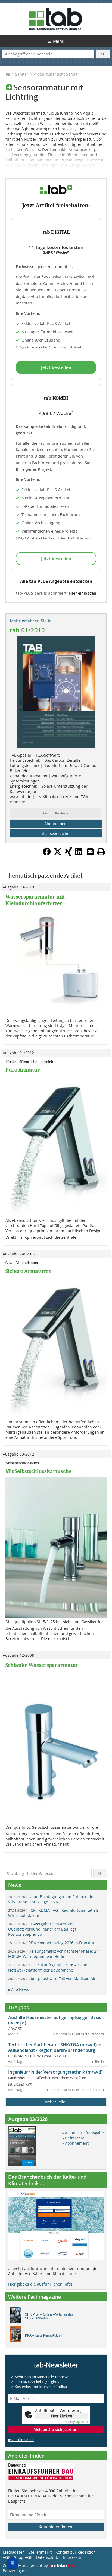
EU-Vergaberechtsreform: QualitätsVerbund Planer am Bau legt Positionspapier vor (42, 1929)
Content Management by (26, 2565)
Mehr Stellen (56, 2102)
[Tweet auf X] (58, 854)
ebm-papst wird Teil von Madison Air (52, 1978)
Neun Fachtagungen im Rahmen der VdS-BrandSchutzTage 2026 (52, 1899)
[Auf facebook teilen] (47, 854)
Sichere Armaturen (29, 1271)
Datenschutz (48, 2557)
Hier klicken (62, 2416)
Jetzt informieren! (21, 2440)
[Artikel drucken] (101, 852)
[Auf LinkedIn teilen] (79, 854)
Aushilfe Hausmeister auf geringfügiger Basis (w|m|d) (55, 2020)
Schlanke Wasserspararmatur (42, 1665)
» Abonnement (75, 2143)
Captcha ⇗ (76, 2422)
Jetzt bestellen (56, 367)
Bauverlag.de (15, 2571)
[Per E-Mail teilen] (90, 852)
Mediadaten (14, 2552)
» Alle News (19, 1989)
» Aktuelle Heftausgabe (83, 2133)
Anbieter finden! (58, 2527)
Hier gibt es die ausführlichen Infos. (41, 2284)
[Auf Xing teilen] (69, 854)
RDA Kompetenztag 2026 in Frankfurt (52, 1943)
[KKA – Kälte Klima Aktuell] (17, 2335)
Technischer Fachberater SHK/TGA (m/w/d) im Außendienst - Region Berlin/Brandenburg (55, 2047)
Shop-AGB (23, 2557)
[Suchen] (103, 54)
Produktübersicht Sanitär (56, 74)
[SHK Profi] (17, 2316)
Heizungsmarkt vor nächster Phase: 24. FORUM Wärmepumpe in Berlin (54, 1954)
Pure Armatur (23, 1070)
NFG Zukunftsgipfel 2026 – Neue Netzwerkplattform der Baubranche (48, 1967)
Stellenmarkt (40, 2552)
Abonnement (56, 824)
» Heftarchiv (73, 2138)
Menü (59, 41)
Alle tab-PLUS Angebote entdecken (56, 581)
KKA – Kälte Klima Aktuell (44, 2335)
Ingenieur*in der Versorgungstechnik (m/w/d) (55, 2072)
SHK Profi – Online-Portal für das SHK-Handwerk (49, 2316)
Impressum (73, 2557)
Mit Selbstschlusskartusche (38, 1471)
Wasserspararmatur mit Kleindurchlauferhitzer (35, 900)
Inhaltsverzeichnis (56, 833)
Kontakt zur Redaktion (76, 2552)
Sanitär (22, 74)
